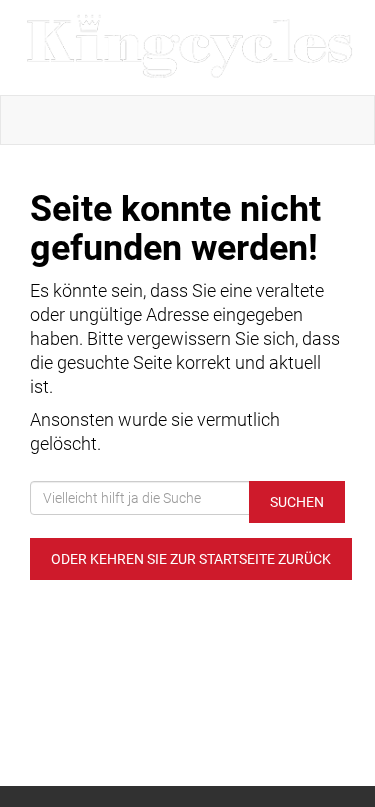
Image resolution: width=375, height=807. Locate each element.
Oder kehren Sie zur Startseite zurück (191, 559)
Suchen (297, 502)
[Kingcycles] (191, 47)
